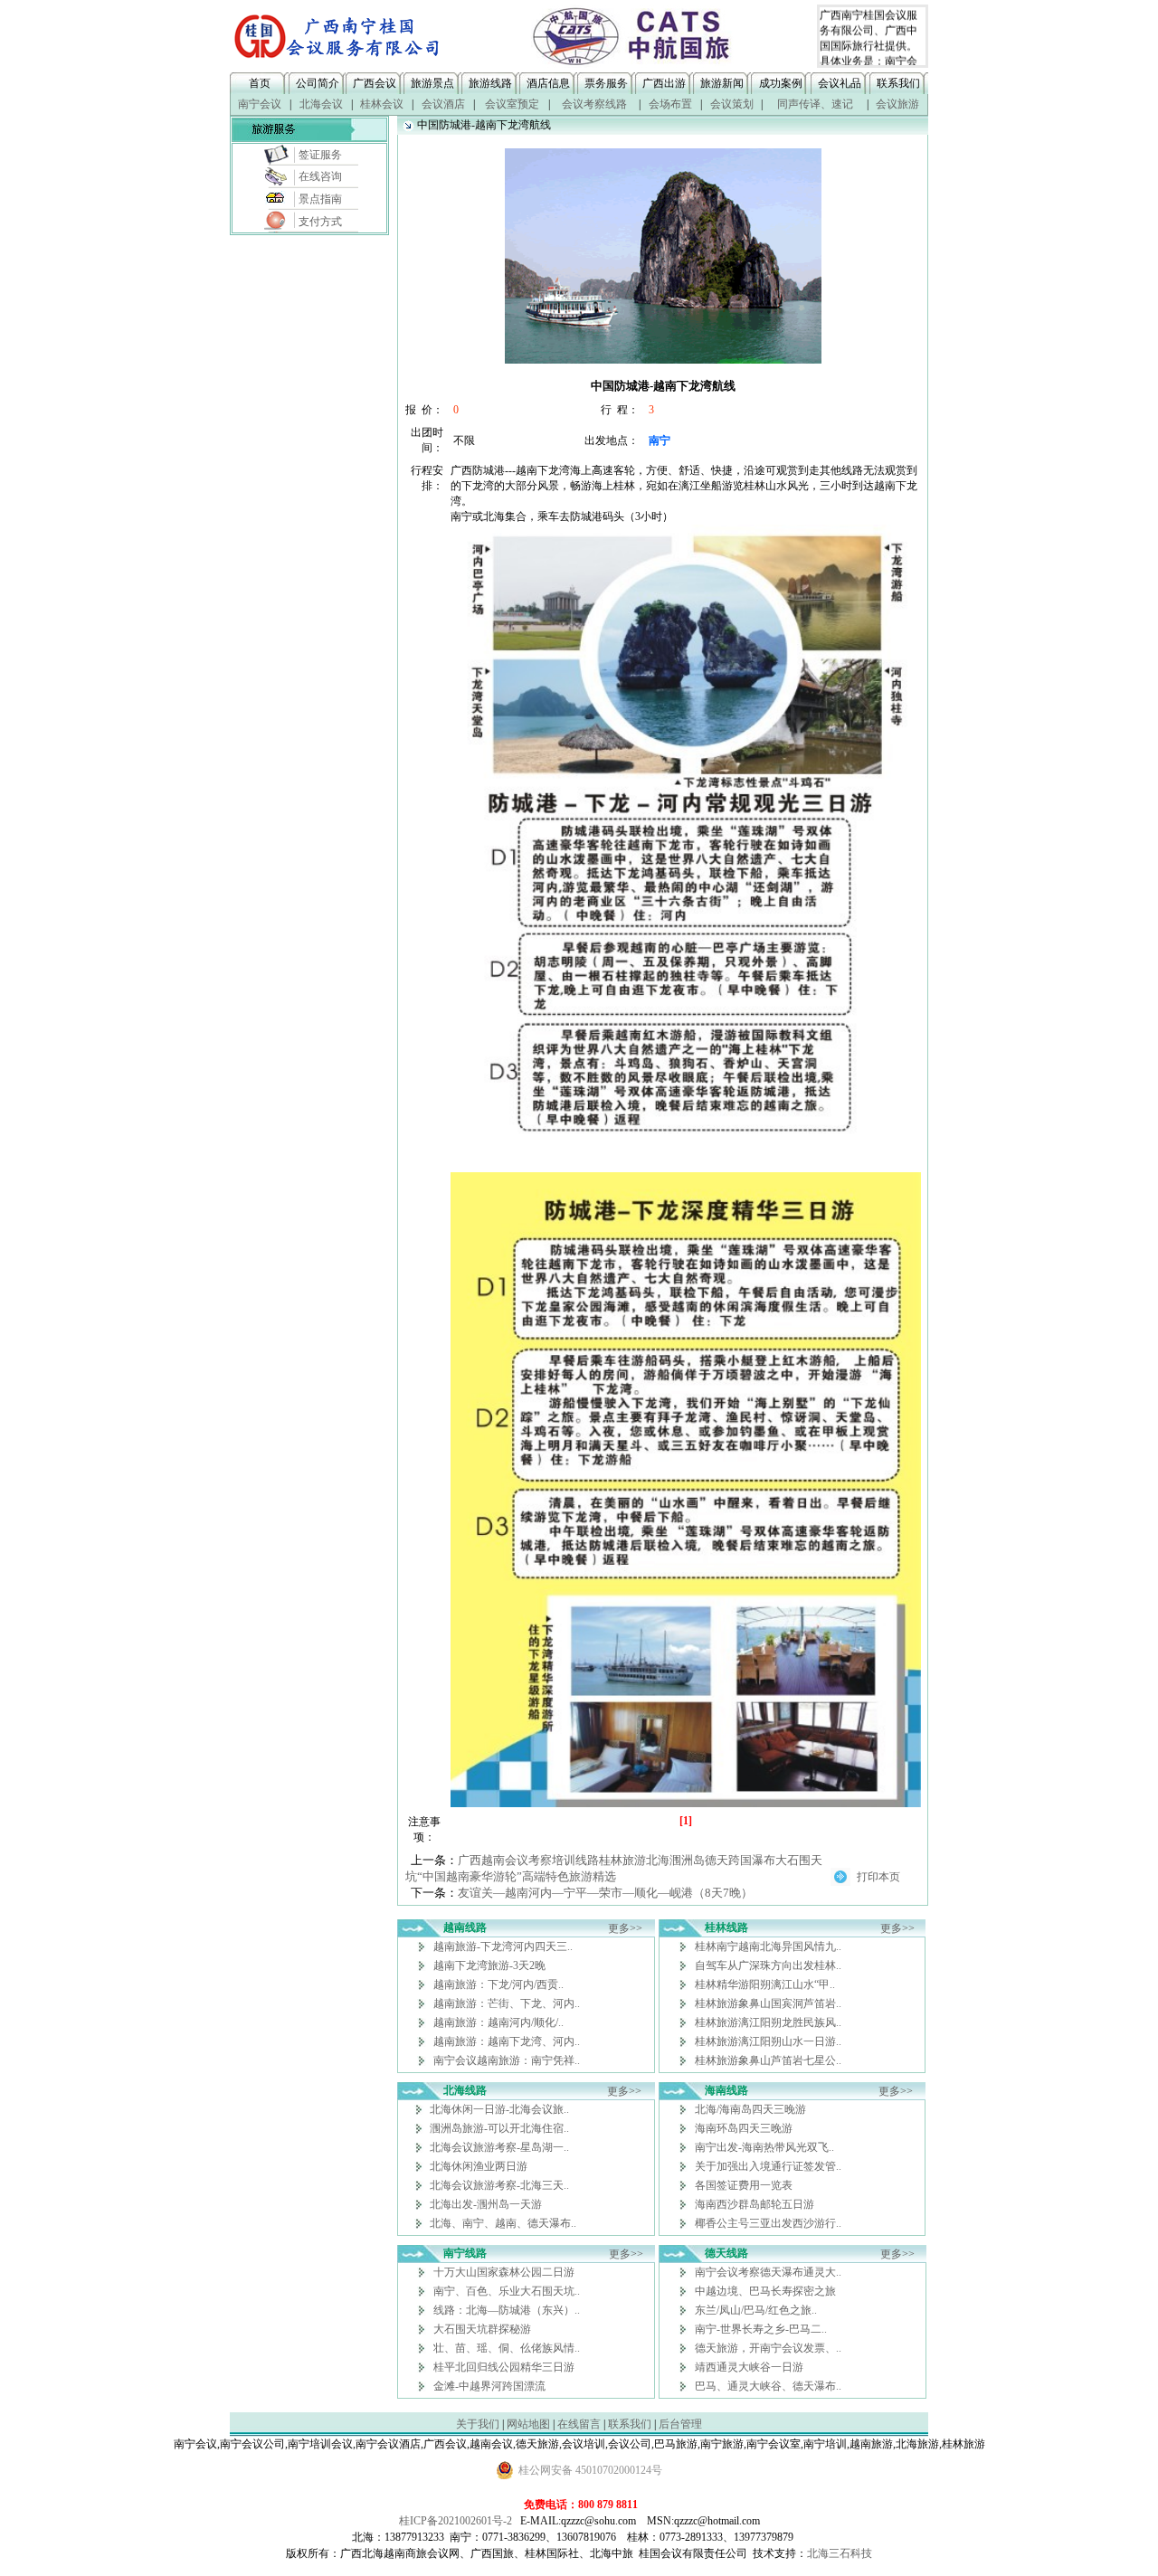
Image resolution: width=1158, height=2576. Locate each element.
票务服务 (606, 83)
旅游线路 (490, 83)
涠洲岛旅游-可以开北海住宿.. (499, 2128)
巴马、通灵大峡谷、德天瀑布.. (768, 2386)
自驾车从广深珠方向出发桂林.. (768, 1965)
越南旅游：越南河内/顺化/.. (498, 2022)
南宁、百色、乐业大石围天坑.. (507, 2291)
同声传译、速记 (815, 104)
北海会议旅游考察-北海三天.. (499, 2185)
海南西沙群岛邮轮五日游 (755, 2204)
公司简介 (318, 83)
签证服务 (320, 155)
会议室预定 (512, 104)
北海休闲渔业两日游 (479, 2166)
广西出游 (664, 83)
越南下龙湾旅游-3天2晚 (489, 1965)
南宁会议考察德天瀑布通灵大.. (768, 2272)
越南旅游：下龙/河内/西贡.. (498, 1984)
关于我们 (478, 2424)
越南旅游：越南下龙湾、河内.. (507, 2041)
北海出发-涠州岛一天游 (486, 2204)
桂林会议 (382, 104)
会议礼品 (840, 83)
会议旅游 (897, 104)
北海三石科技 (840, 2553)
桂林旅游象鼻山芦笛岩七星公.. (768, 2060)
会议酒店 (443, 104)
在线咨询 (320, 176)
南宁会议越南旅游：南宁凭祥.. (507, 2060)
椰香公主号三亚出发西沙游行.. (768, 2223)
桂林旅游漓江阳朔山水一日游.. (768, 2041)
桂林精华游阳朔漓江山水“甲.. (765, 1984)
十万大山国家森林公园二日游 (504, 2272)
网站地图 (528, 2424)
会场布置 (670, 104)
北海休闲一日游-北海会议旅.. (499, 2109)
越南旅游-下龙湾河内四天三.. (503, 1946)
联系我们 (898, 83)
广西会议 (375, 83)
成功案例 (781, 83)
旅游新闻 (722, 83)
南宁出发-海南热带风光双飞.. (764, 2147)
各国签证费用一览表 (744, 2185)
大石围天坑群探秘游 (482, 2329)
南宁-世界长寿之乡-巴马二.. (761, 2329)
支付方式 (320, 222)
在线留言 (579, 2424)
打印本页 (878, 1877)
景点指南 (320, 199)
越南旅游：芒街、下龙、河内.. (507, 2003)
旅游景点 (432, 83)
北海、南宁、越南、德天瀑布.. (503, 2223)
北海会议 (321, 104)
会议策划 (732, 104)
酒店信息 (548, 83)
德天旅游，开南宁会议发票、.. (768, 2348)
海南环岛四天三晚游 (744, 2128)
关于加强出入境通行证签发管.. (768, 2166)
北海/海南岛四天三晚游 (750, 2109)
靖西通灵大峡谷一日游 (749, 2367)
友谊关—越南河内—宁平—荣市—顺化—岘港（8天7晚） (605, 1893)
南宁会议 (260, 104)
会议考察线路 (594, 104)
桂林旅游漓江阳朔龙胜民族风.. (768, 2022)
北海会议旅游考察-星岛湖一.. (499, 2147)
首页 (260, 83)
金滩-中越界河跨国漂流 (489, 2386)
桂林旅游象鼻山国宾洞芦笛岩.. (768, 2003)
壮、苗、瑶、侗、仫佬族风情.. (507, 2348)
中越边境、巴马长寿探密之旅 (765, 2291)
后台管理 (680, 2424)
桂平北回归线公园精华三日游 (504, 2367)
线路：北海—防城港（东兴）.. (507, 2310)
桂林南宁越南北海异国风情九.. (768, 1946)
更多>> (625, 1928)
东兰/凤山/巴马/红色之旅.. (756, 2310)
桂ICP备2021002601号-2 (456, 2521)
